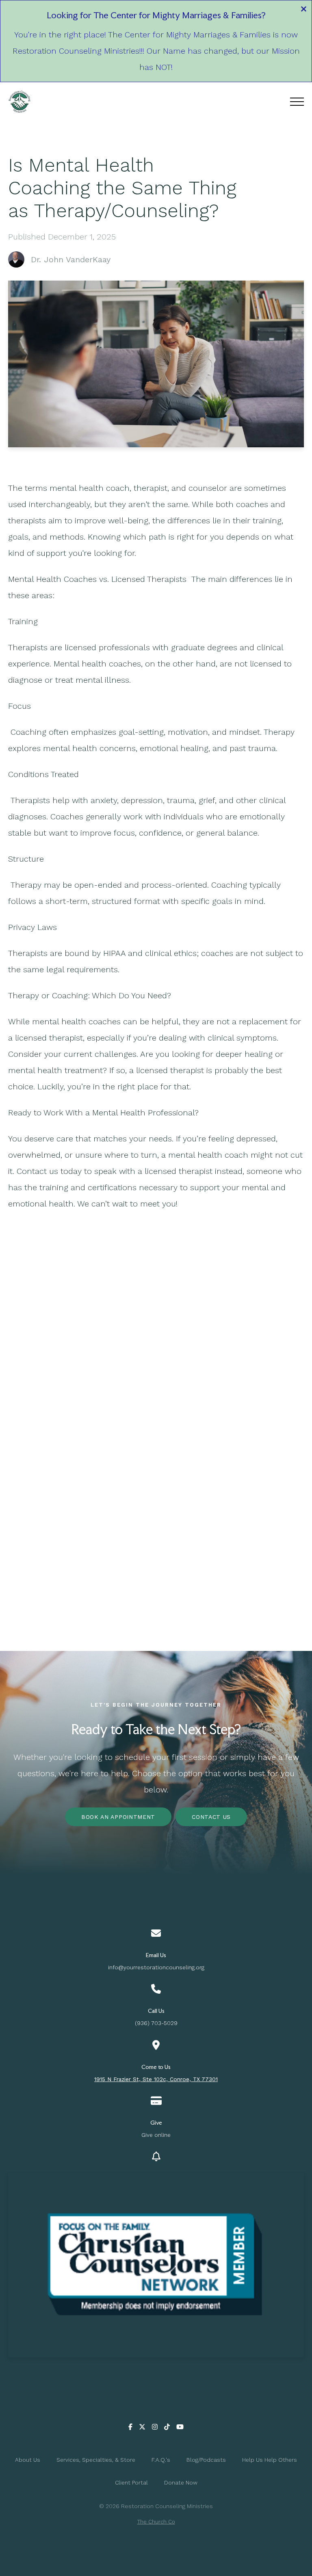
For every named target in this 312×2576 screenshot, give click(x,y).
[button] (297, 102)
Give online (156, 2135)
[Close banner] (304, 10)
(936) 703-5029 (156, 2023)
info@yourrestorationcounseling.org (156, 1967)
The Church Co (156, 2522)
